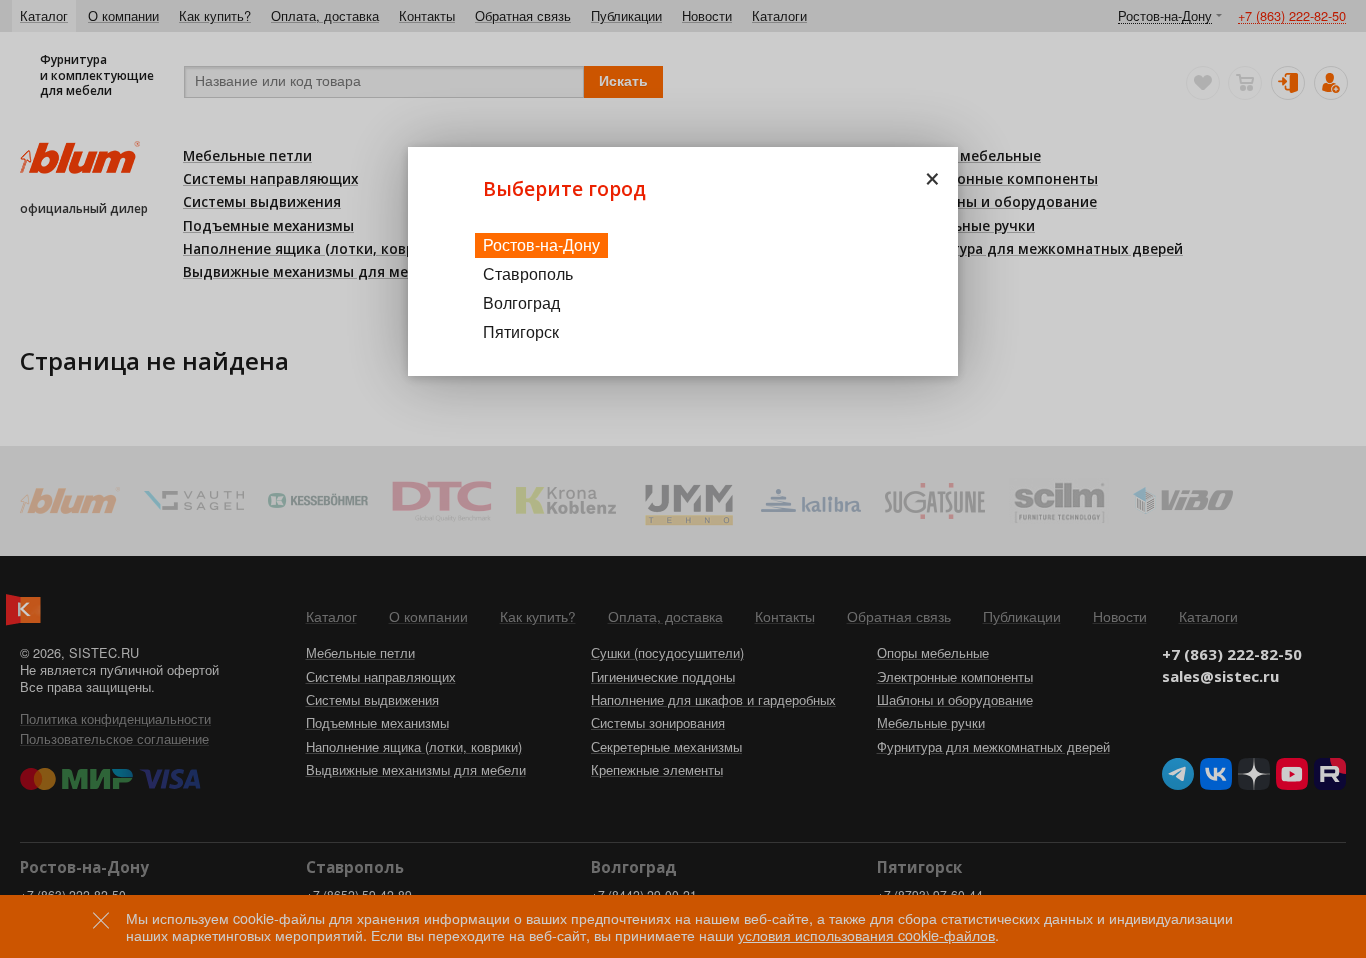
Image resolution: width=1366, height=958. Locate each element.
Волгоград (521, 302)
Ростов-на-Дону (541, 244)
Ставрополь (528, 273)
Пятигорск (521, 331)
